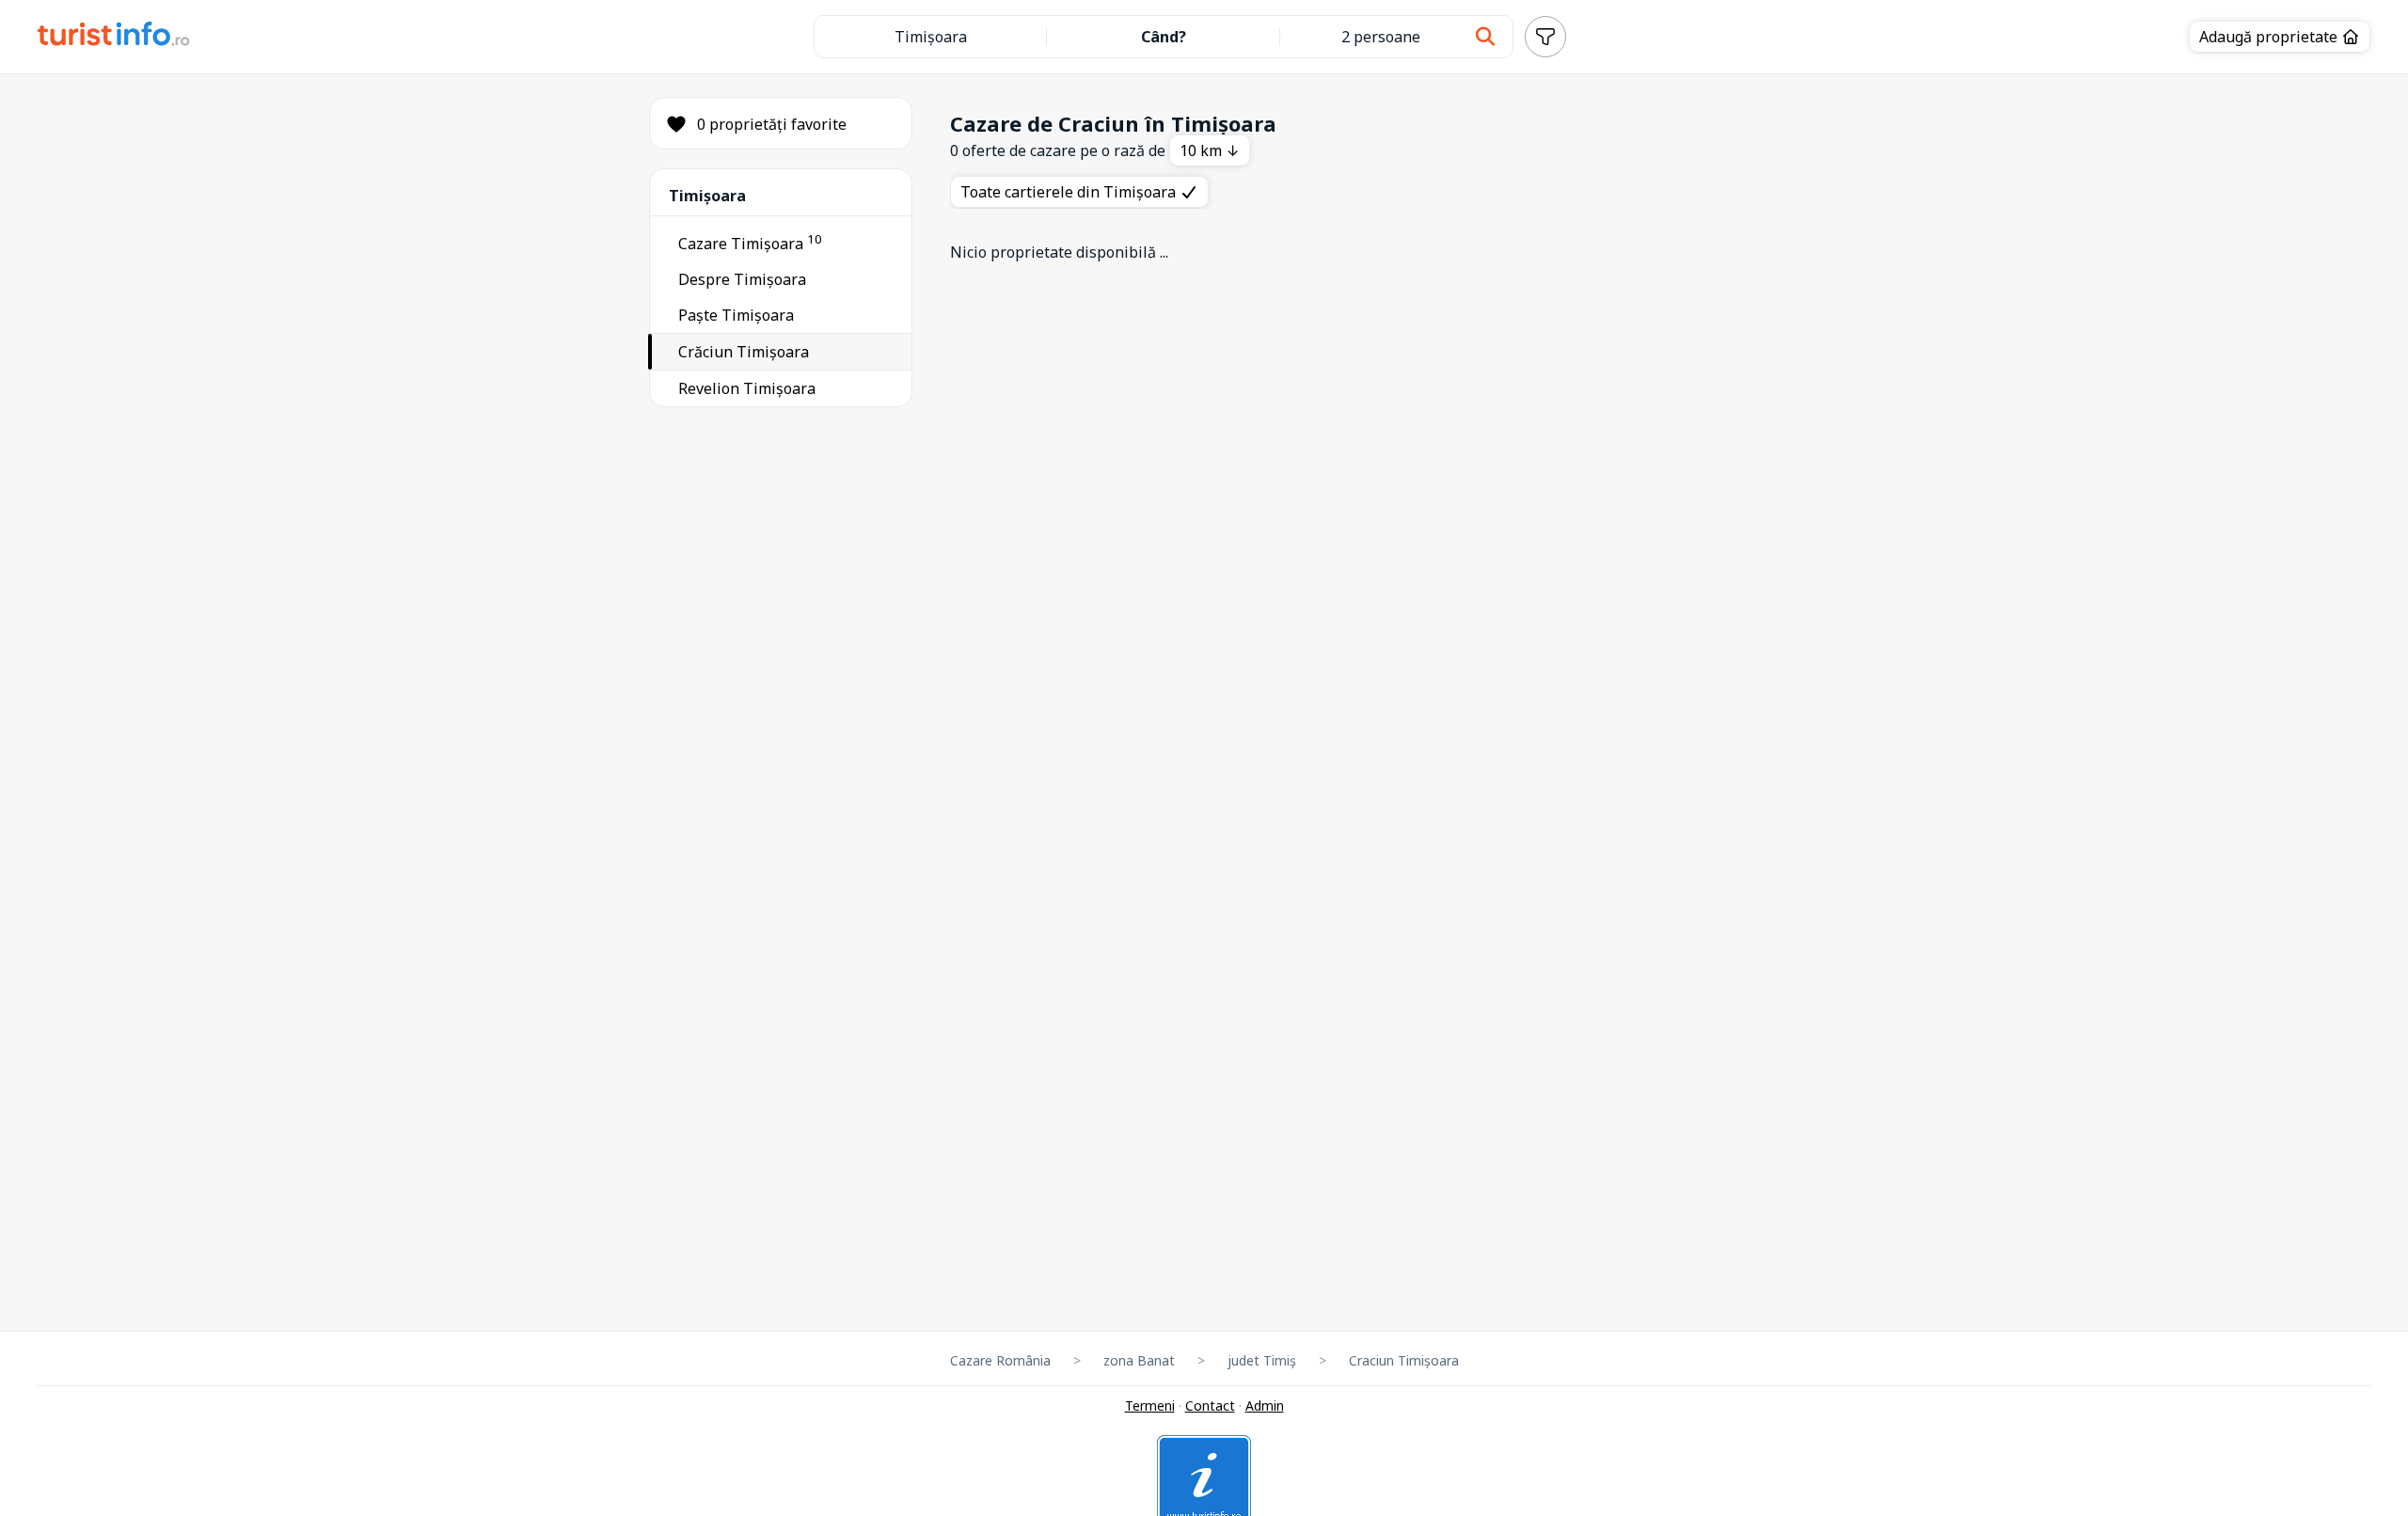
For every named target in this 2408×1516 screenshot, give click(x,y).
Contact (1210, 1405)
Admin (1265, 1405)
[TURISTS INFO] (114, 37)
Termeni (1150, 1405)
